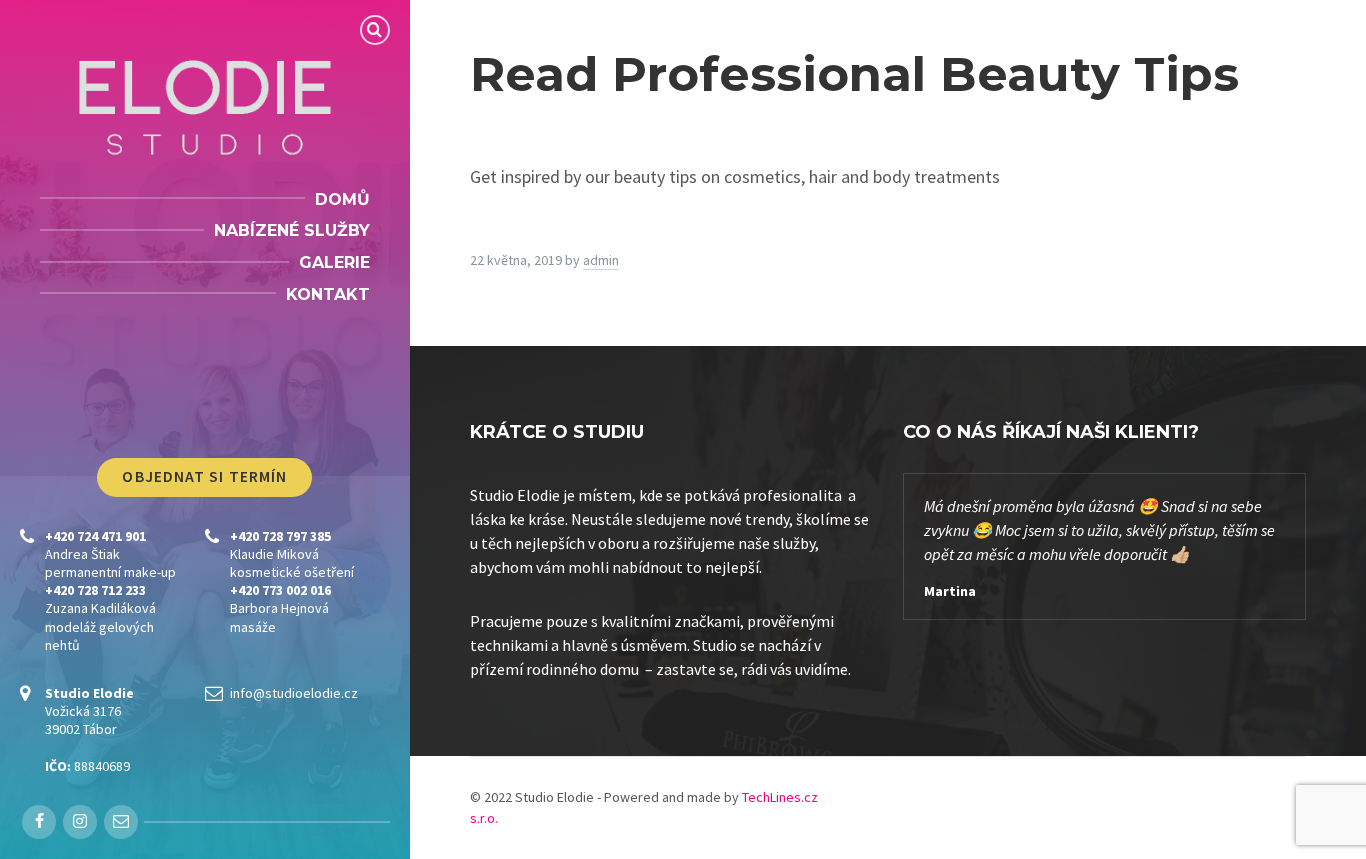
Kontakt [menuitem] (328, 294)
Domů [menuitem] (342, 199)
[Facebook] (39, 822)
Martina (950, 591)
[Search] (375, 30)
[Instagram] (80, 822)
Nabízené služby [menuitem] (292, 230)
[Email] (121, 822)
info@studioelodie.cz (294, 693)
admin (601, 260)
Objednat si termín (204, 476)
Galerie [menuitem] (334, 262)
